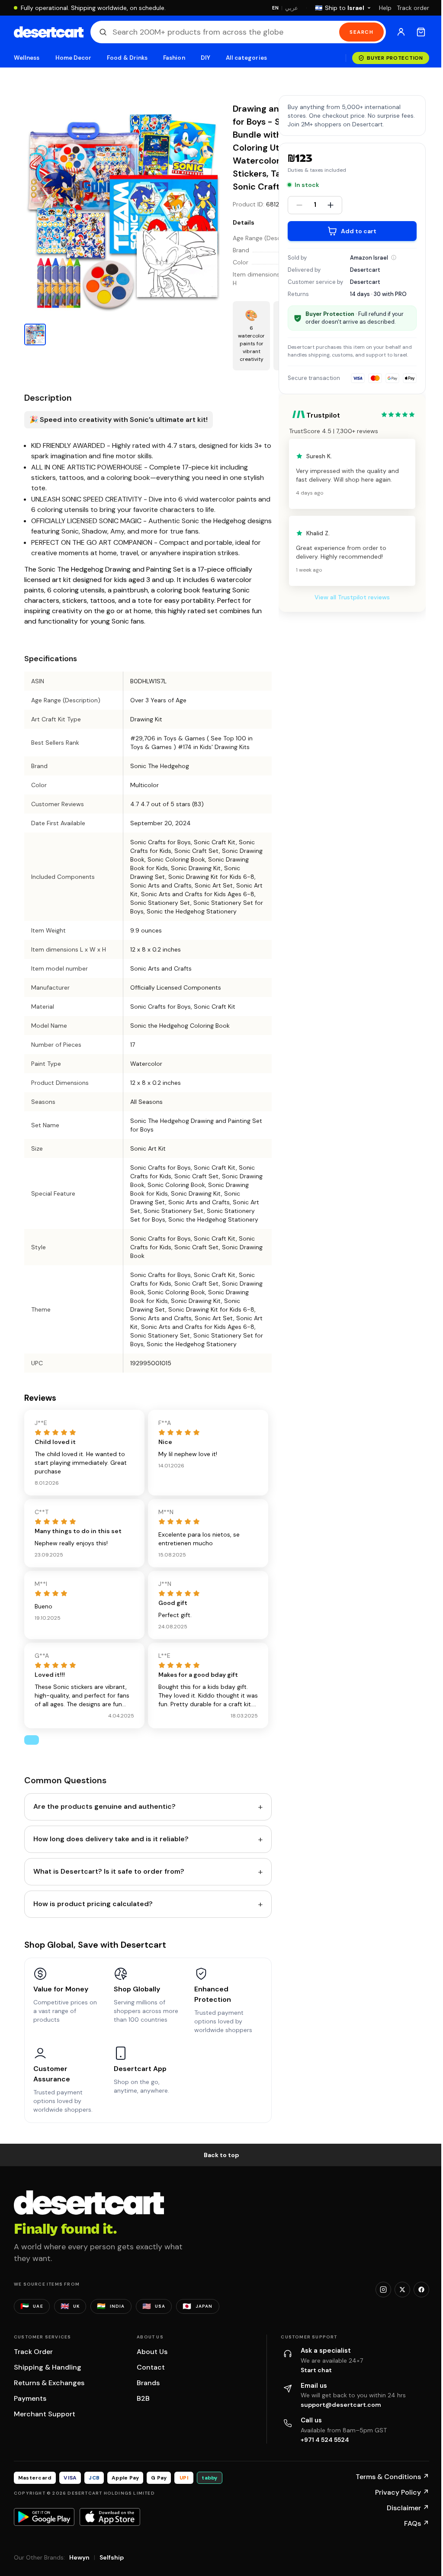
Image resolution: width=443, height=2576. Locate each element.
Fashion (174, 58)
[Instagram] (383, 2290)
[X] (402, 2290)
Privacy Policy (402, 2492)
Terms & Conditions (392, 2477)
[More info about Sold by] (394, 257)
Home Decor (74, 58)
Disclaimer (408, 2508)
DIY (205, 58)
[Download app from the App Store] (110, 2517)
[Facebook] (421, 2290)
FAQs (417, 2523)
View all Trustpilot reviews (352, 597)
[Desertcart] (49, 32)
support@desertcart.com (341, 2405)
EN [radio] (275, 8)
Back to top (221, 2155)
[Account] (401, 32)
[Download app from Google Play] (44, 2517)
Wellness (27, 58)
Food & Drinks (127, 58)
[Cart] (421, 32)
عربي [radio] (292, 8)
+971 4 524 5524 (325, 2440)
